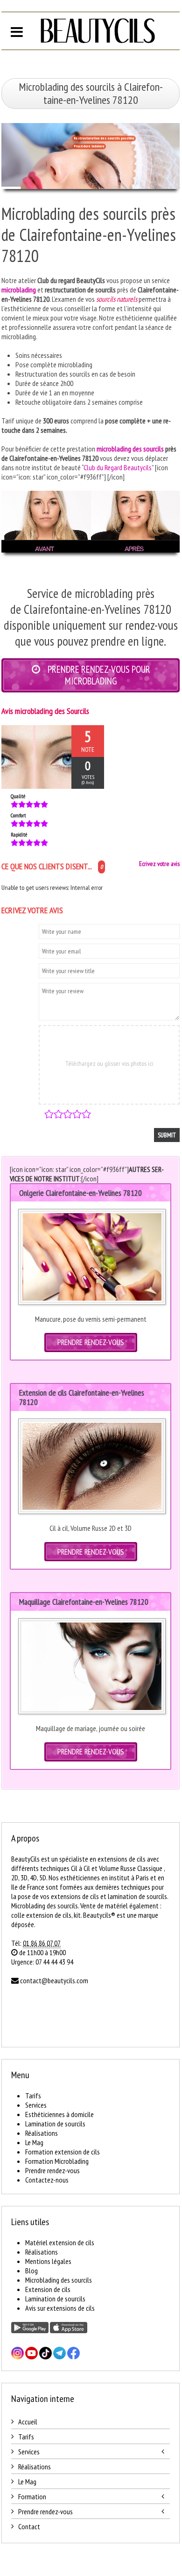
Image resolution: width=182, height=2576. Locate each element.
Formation (32, 2496)
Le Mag (34, 2142)
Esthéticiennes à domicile (59, 2114)
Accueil (28, 2422)
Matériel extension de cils (60, 2242)
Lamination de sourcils (55, 2124)
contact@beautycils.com (54, 1980)
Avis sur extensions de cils (60, 2308)
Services (36, 2105)
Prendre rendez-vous (52, 2170)
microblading (19, 290)
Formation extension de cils (63, 2152)
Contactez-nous (47, 2180)
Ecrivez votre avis (159, 864)
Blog (31, 2270)
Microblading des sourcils (59, 2280)
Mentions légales (48, 2261)
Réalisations (42, 2133)
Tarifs (33, 2096)
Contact (29, 2526)
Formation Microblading (57, 2161)
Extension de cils (48, 2289)
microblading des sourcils (130, 449)
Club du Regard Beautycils (118, 467)
